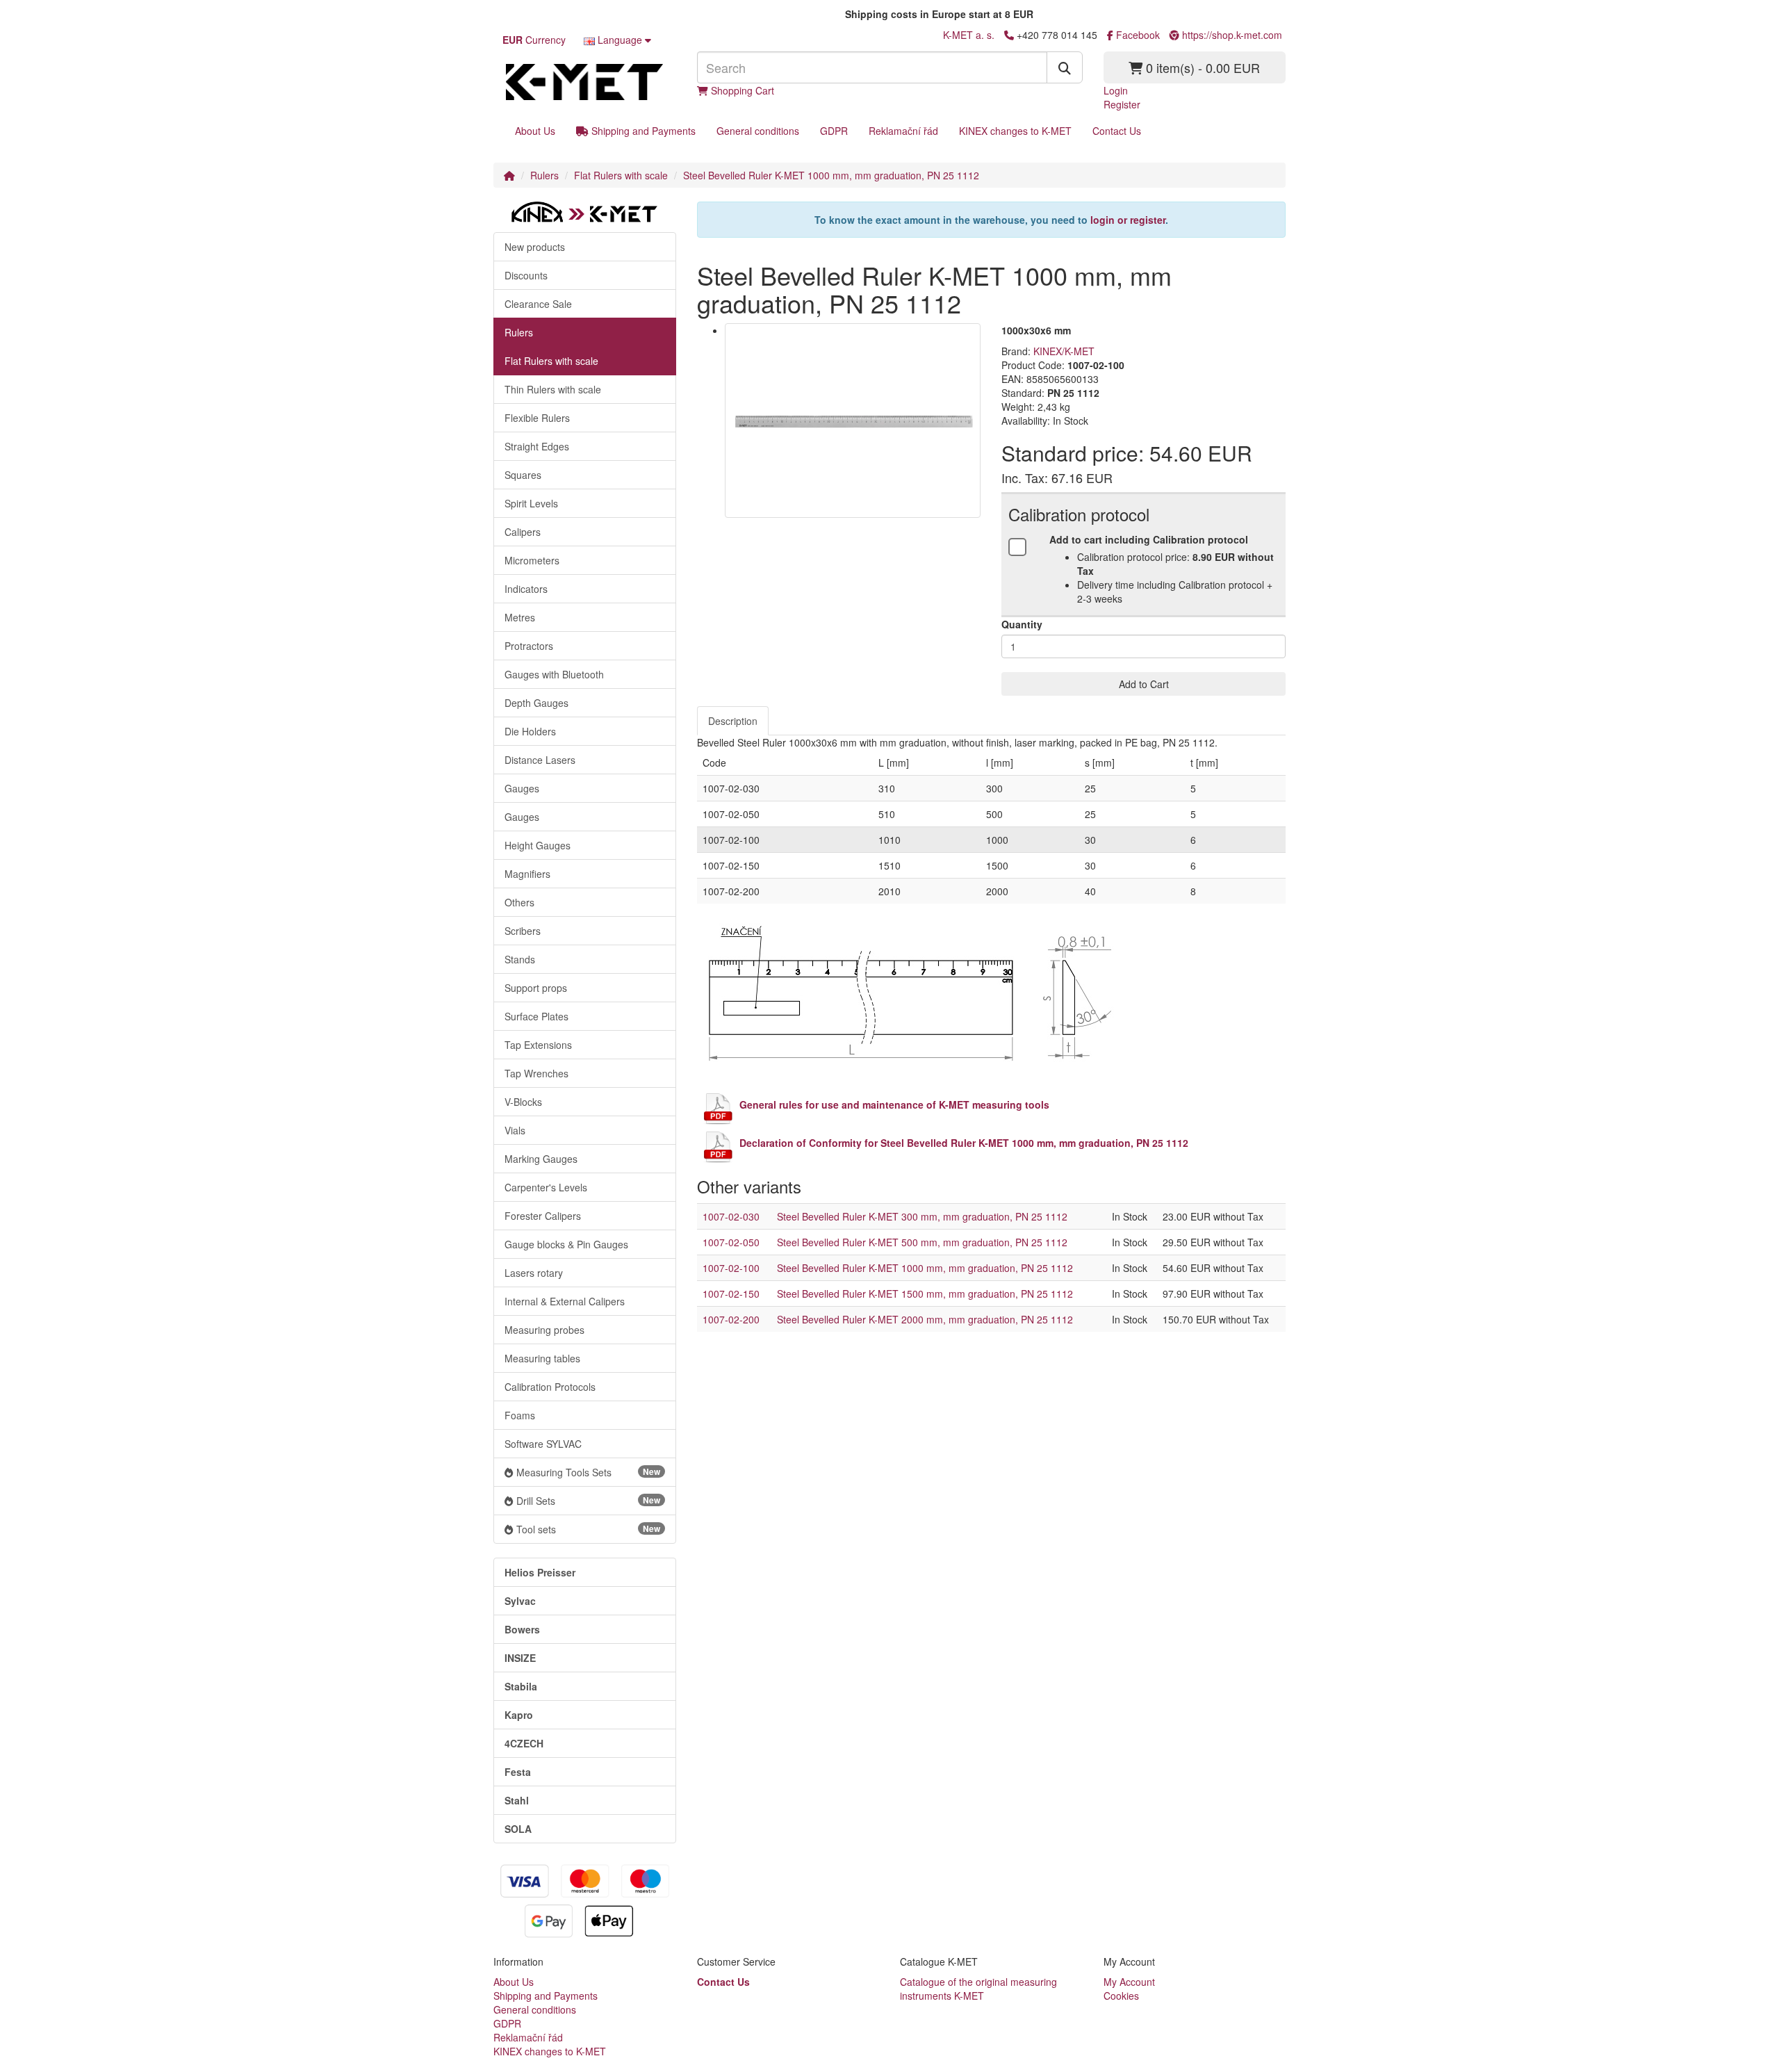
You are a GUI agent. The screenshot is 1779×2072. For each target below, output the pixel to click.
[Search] (1065, 67)
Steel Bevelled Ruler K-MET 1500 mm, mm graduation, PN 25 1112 (925, 1294)
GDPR (834, 131)
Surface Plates (536, 1016)
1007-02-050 (731, 1242)
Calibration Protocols (550, 1387)
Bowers (522, 1629)
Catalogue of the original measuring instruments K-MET (978, 1989)
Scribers (523, 931)
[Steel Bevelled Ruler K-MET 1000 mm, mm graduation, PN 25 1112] (853, 420)
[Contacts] (1009, 35)
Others (519, 902)
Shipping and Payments (642, 131)
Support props (536, 988)
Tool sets (588, 1529)
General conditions (758, 131)
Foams (520, 1415)
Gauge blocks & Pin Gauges (566, 1244)
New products (535, 247)
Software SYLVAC (543, 1444)
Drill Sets (588, 1501)
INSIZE (520, 1658)
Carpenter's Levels (546, 1187)
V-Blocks (523, 1102)
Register (1122, 104)
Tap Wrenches (536, 1073)
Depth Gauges (536, 703)
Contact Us (1117, 131)
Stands (520, 959)
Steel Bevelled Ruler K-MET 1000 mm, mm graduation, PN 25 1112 (831, 175)
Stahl (517, 1800)
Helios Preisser (540, 1572)
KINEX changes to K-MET (1015, 131)
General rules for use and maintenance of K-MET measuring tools (894, 1104)
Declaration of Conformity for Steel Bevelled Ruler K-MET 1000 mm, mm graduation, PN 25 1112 (964, 1143)
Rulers (544, 175)
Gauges (522, 788)
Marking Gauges (541, 1159)
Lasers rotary (534, 1273)
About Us (535, 131)
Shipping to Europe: (794, 14)
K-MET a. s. (969, 35)
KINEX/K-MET (1064, 351)
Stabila (521, 1686)
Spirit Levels (531, 503)
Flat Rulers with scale (621, 175)
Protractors (529, 646)
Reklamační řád (903, 131)
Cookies (1121, 1996)
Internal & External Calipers (565, 1301)
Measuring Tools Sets (588, 1472)
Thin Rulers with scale (553, 389)
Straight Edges (537, 446)
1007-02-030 (731, 1216)
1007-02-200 (731, 1319)
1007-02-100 (731, 1268)
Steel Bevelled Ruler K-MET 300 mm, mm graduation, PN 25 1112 (922, 1216)
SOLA (518, 1829)
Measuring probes (544, 1330)
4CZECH (524, 1743)
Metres (520, 617)
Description (733, 721)
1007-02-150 (731, 1294)
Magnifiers (527, 874)
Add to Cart (1144, 684)
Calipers (523, 532)
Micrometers (532, 560)
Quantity (1022, 624)
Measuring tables (542, 1358)
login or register (1128, 220)
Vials (515, 1130)
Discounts (526, 275)
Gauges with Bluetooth (554, 674)
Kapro (519, 1715)
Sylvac (520, 1601)
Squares (523, 475)
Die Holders (530, 731)
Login (1116, 90)
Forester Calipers (543, 1216)
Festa (518, 1772)
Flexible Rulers (537, 418)
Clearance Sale (538, 304)
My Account (1129, 1982)
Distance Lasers (540, 760)
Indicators (526, 589)
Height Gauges (538, 845)
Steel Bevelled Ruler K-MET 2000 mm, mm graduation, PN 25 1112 (925, 1319)
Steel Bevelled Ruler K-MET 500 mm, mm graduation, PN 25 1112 (922, 1242)
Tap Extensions (538, 1045)
